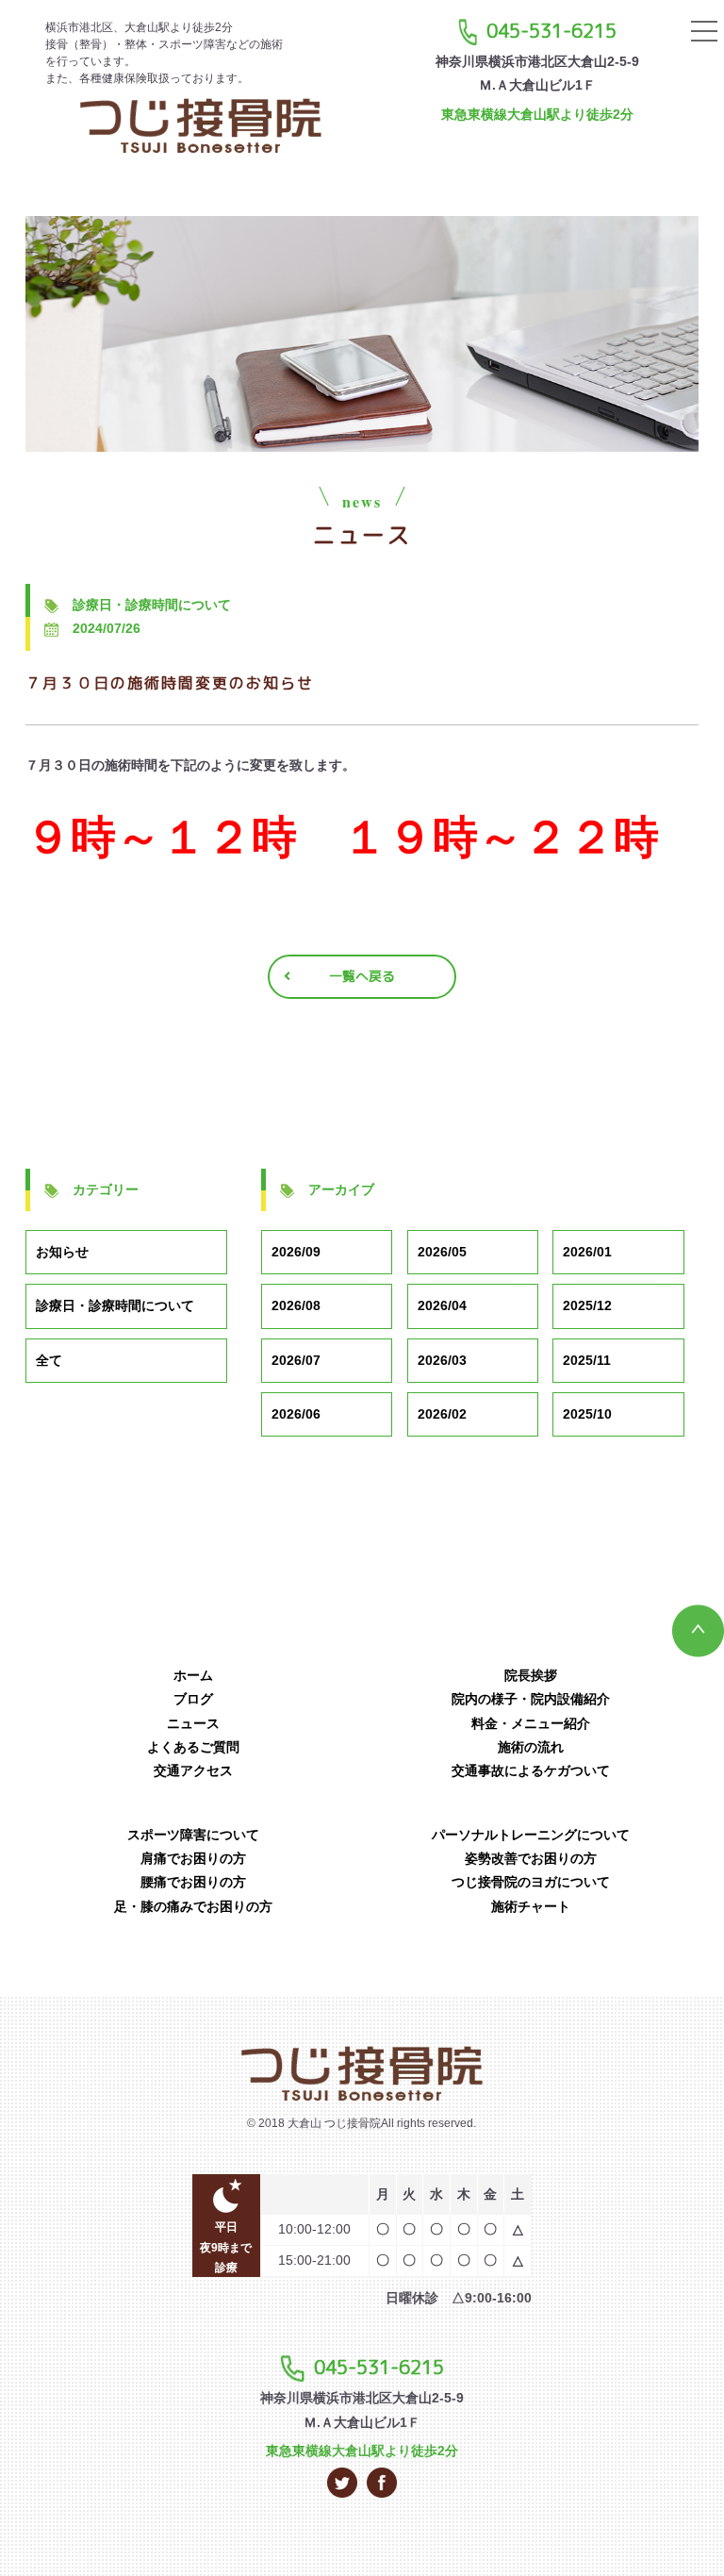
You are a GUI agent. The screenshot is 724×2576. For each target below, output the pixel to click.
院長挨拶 (531, 1675)
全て (49, 1360)
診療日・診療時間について (115, 1305)
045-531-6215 (551, 30)
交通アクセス (193, 1770)
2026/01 (587, 1252)
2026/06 (296, 1414)
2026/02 (442, 1414)
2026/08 (296, 1305)
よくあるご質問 (193, 1747)
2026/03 (442, 1360)
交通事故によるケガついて (531, 1770)
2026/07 (296, 1360)
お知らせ (62, 1252)
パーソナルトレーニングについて (531, 1835)
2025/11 (587, 1360)
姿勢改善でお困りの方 (531, 1858)
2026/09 (296, 1252)
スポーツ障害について (193, 1835)
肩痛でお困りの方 (193, 1858)
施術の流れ (531, 1747)
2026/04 (442, 1305)
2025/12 (587, 1305)
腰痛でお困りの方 (193, 1882)
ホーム (193, 1675)
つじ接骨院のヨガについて (531, 1882)
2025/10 (587, 1414)
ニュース (193, 1723)
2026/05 (442, 1252)
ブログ (193, 1699)
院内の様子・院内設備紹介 (531, 1699)
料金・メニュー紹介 (531, 1723)
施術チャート (531, 1906)
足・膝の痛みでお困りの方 (193, 1906)
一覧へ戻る (362, 976)
